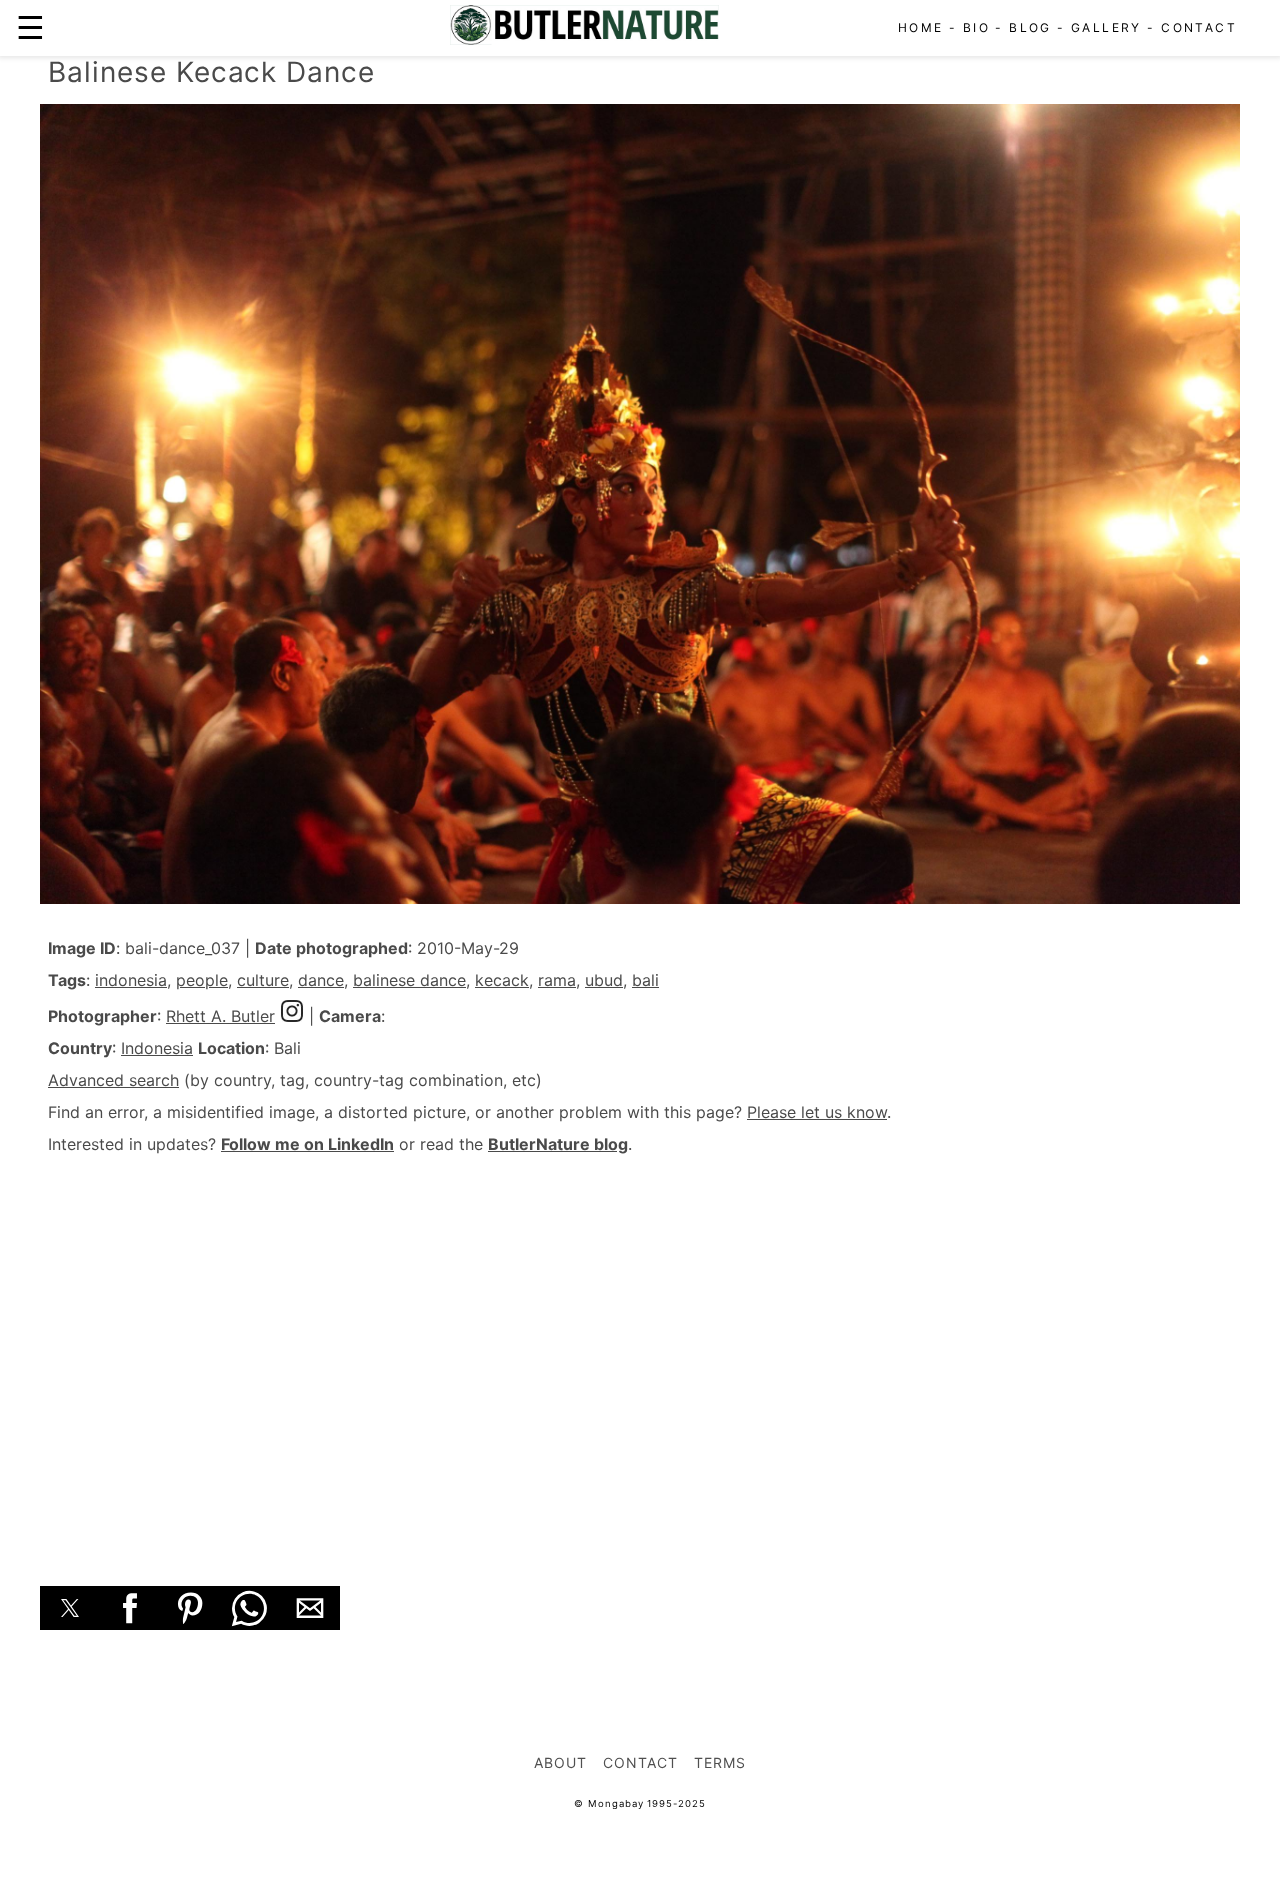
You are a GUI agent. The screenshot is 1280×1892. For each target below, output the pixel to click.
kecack (502, 980)
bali (645, 980)
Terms (720, 1762)
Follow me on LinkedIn (307, 1144)
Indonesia (157, 1048)
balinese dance (409, 980)
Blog (1030, 27)
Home (921, 27)
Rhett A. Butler (220, 1016)
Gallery (1106, 27)
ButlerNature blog (558, 1144)
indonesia (131, 980)
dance (321, 980)
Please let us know (817, 1112)
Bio (976, 27)
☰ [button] (30, 27)
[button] (70, 1608)
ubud (604, 980)
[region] (640, 1348)
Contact (1199, 27)
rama (557, 980)
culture (263, 980)
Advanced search (113, 1080)
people (202, 980)
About (560, 1762)
